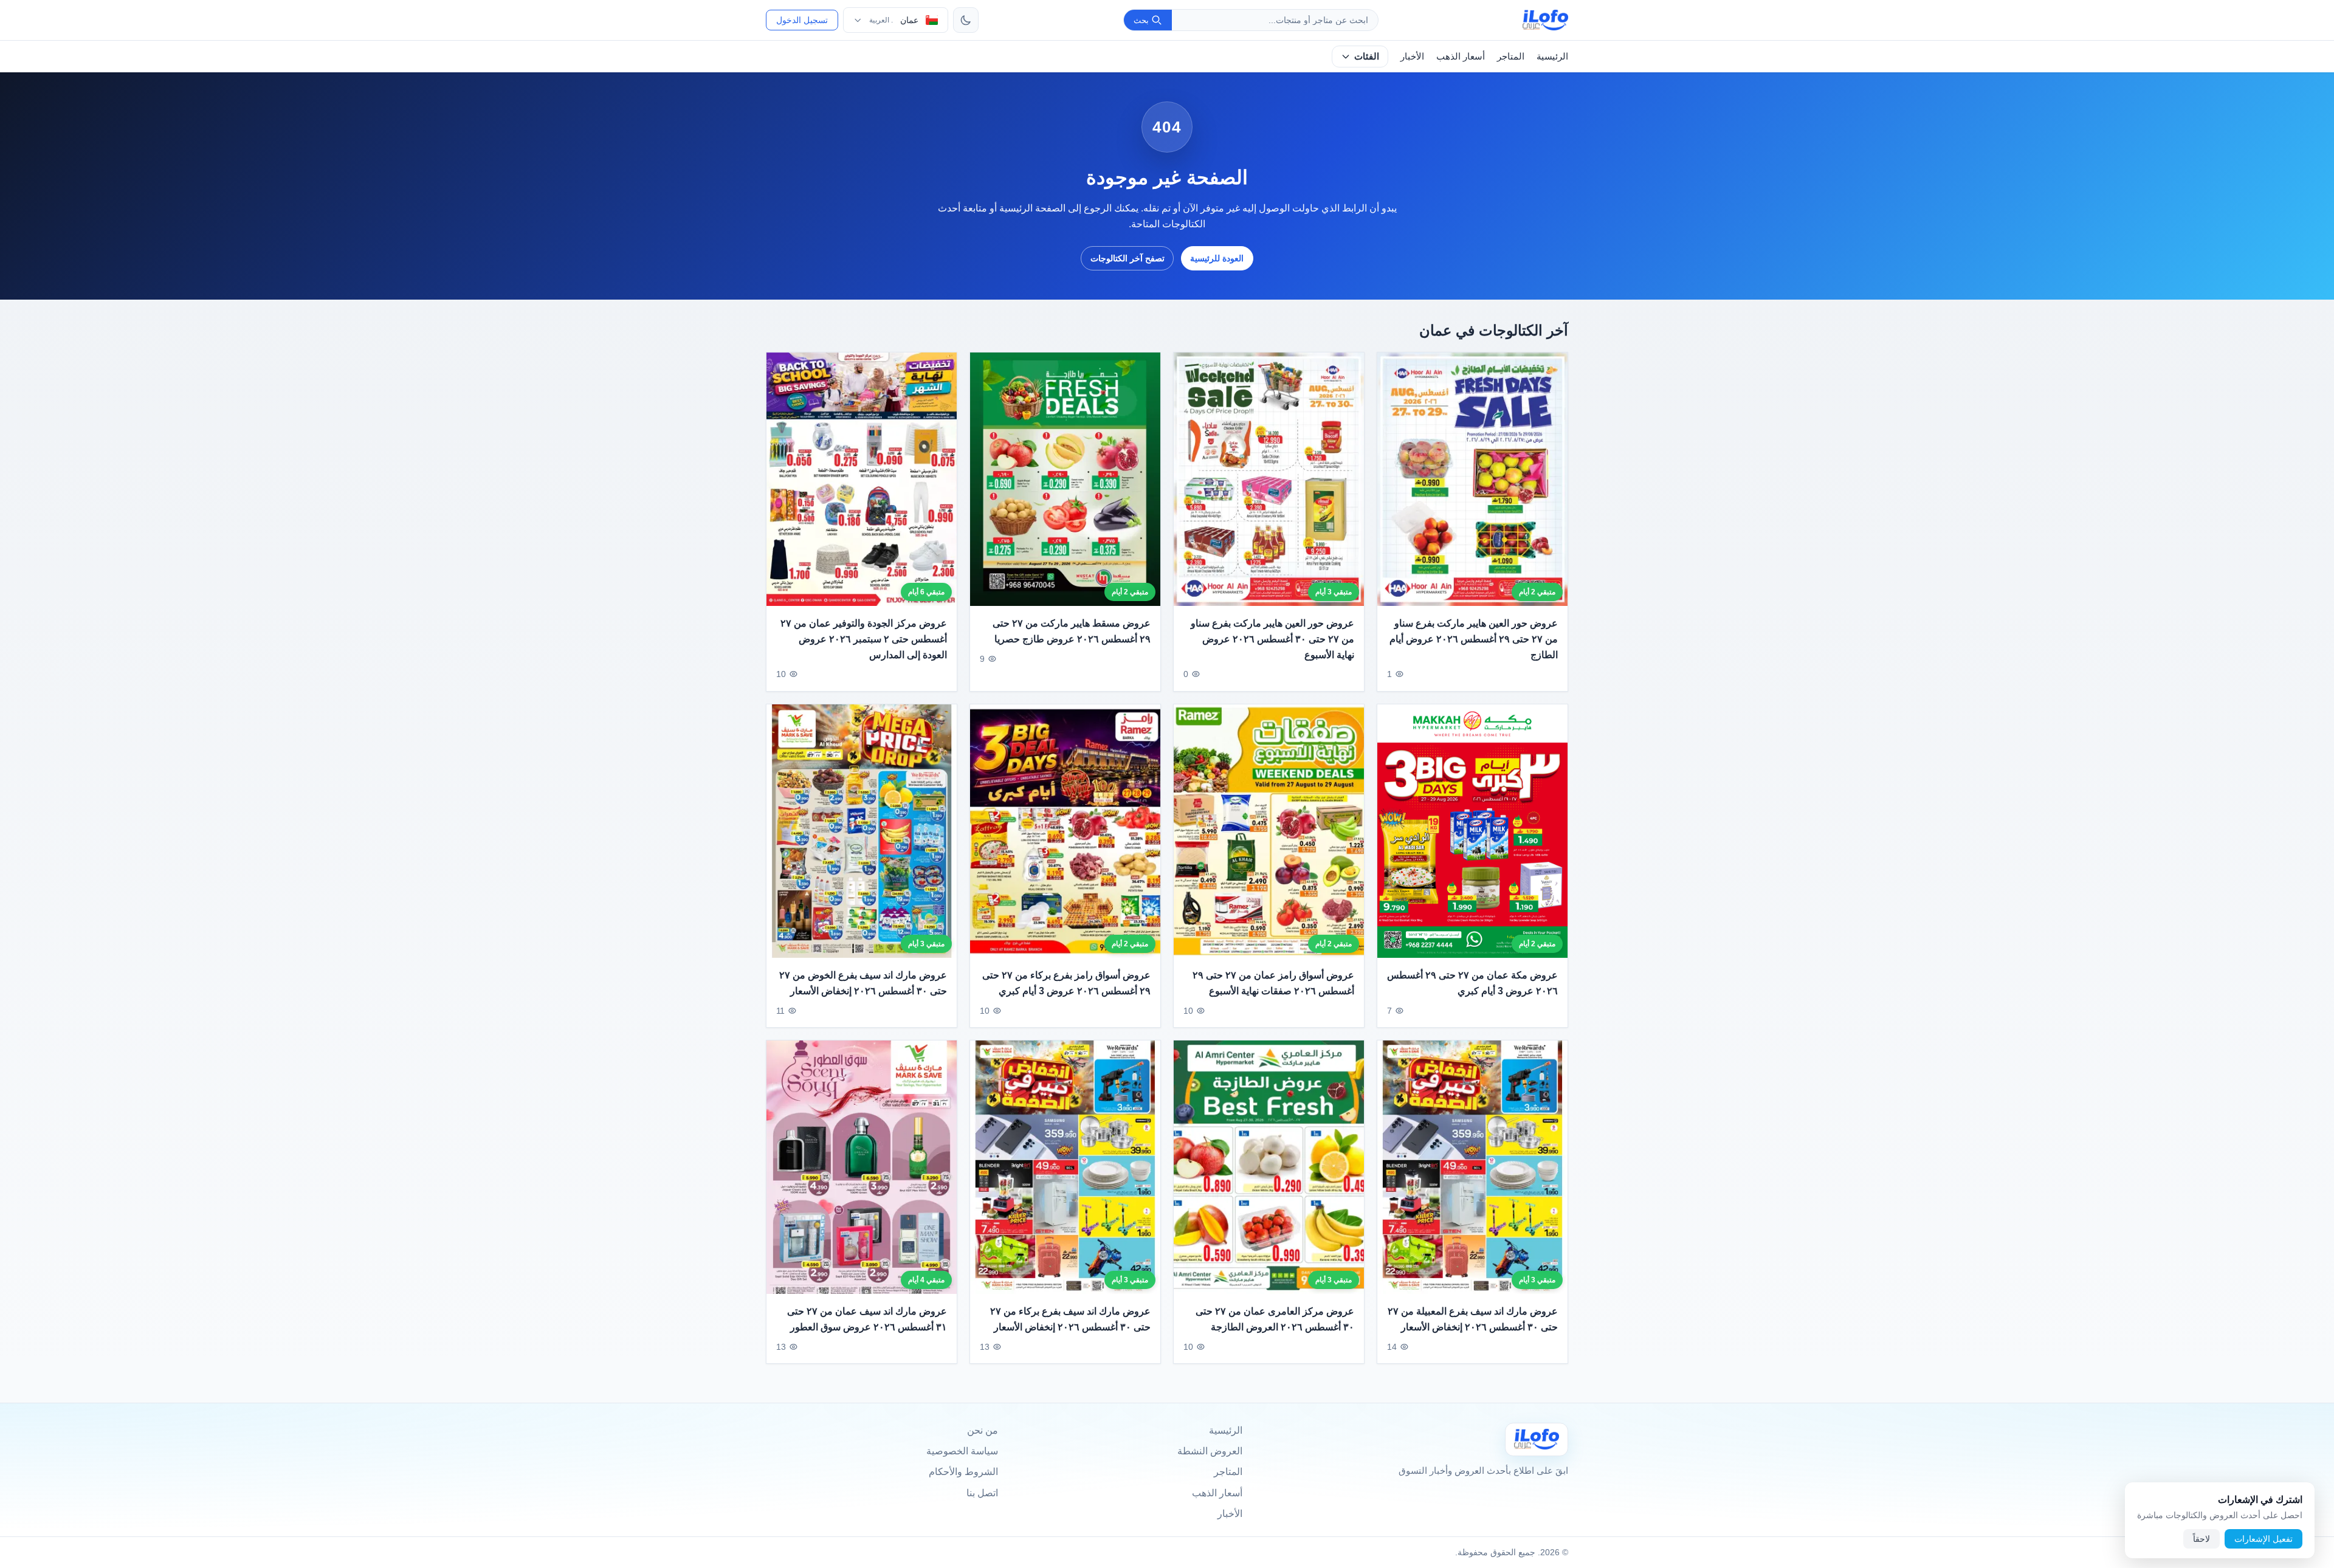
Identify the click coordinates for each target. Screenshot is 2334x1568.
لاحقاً (2201, 1539)
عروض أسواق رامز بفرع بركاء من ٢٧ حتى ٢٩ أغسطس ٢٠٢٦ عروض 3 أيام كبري (1066, 983)
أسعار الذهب (1461, 56)
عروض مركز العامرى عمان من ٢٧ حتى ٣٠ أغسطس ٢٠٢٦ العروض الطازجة (1275, 1319)
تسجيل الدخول (802, 20)
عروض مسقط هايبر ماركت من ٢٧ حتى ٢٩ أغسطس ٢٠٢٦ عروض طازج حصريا (1072, 632)
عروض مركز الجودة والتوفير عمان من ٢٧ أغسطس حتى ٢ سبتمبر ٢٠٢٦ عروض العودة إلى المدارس (864, 639)
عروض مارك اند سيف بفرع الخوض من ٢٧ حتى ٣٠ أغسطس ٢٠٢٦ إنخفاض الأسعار (863, 983)
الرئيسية (1552, 56)
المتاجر (1511, 56)
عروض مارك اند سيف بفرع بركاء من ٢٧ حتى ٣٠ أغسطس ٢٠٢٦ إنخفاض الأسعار (1070, 1319)
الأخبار (1412, 56)
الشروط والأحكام (963, 1472)
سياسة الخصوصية (962, 1451)
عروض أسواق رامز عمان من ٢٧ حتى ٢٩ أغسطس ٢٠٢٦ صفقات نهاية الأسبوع (1273, 983)
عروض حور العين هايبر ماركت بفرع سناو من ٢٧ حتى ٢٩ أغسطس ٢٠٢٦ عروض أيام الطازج (1474, 639)
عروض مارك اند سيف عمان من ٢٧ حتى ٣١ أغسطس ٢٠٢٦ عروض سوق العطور (867, 1319)
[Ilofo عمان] (1537, 1439)
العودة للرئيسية (1217, 258)
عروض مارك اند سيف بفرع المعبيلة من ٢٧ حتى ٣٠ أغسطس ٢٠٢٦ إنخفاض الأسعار (1473, 1319)
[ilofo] (1545, 20)
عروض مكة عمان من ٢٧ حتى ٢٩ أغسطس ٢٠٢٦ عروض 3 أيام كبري (1472, 983)
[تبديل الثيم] (966, 20)
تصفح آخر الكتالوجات (1127, 258)
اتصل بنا (982, 1493)
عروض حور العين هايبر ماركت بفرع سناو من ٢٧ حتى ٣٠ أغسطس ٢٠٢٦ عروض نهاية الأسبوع (1272, 639)
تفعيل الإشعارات (2263, 1539)
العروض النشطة (1210, 1451)
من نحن (983, 1430)
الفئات (1367, 56)
